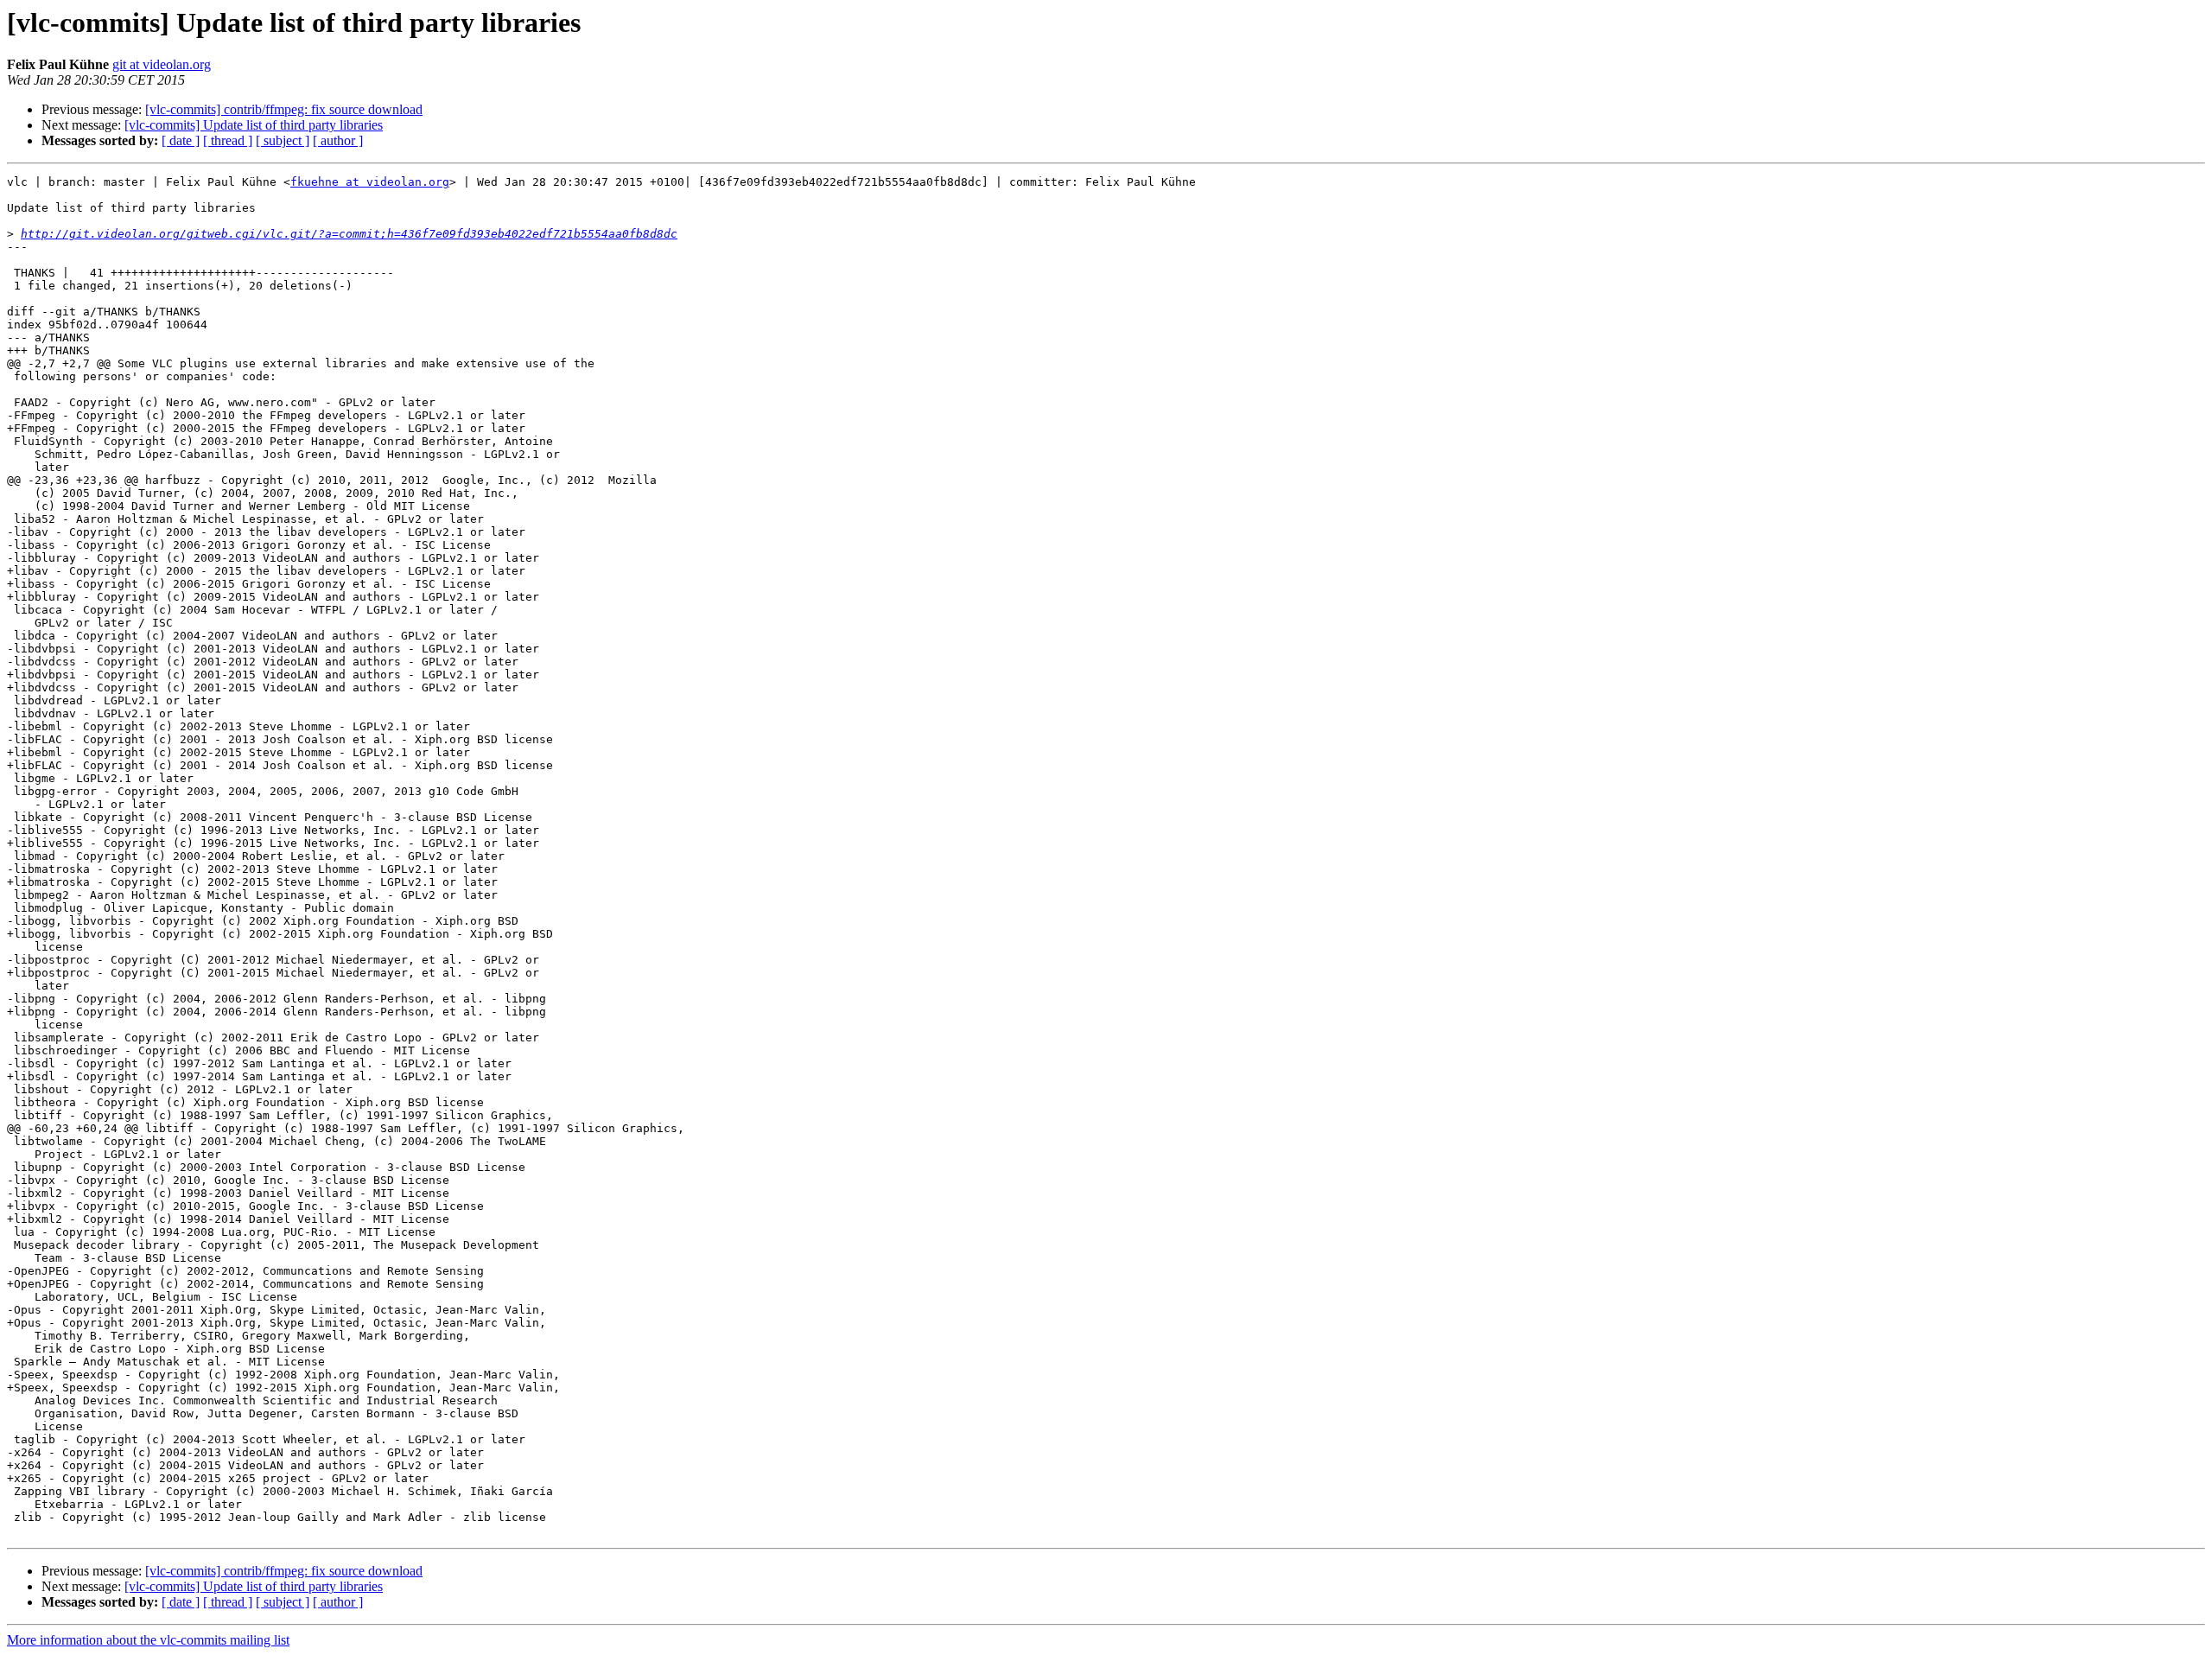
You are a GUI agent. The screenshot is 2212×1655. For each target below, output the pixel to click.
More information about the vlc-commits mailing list (148, 1640)
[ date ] (181, 140)
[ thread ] (228, 140)
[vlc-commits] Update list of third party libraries (254, 125)
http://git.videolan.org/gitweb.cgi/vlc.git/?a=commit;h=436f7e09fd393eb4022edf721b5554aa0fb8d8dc (349, 234)
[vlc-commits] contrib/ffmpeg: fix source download (284, 109)
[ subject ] (283, 140)
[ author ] (338, 140)
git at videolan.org (162, 64)
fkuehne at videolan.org (370, 182)
